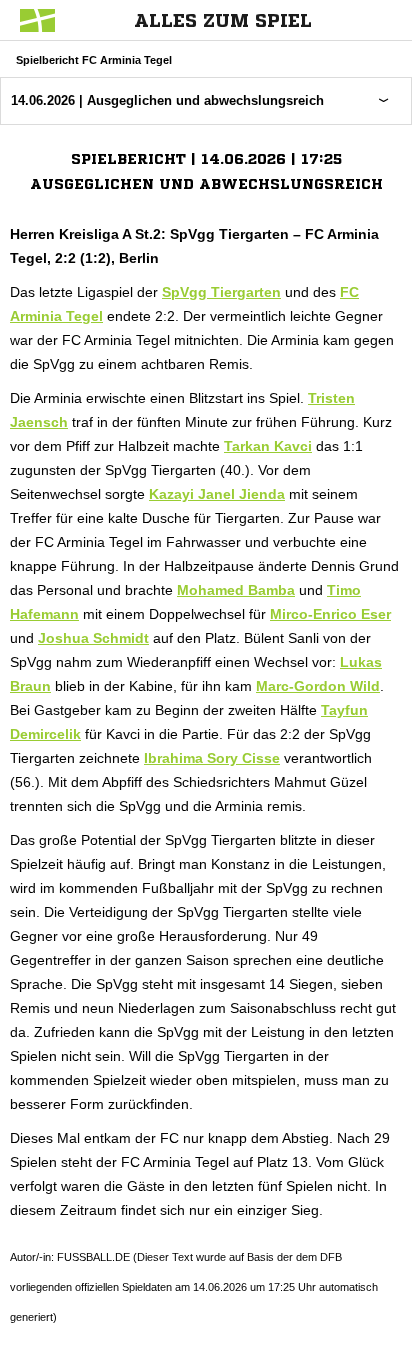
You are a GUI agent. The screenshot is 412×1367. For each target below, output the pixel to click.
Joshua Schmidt (93, 638)
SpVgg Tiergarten (221, 292)
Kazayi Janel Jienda (217, 494)
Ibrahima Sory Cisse (212, 758)
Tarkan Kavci (268, 446)
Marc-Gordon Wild (318, 686)
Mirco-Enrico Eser (330, 614)
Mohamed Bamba (236, 590)
